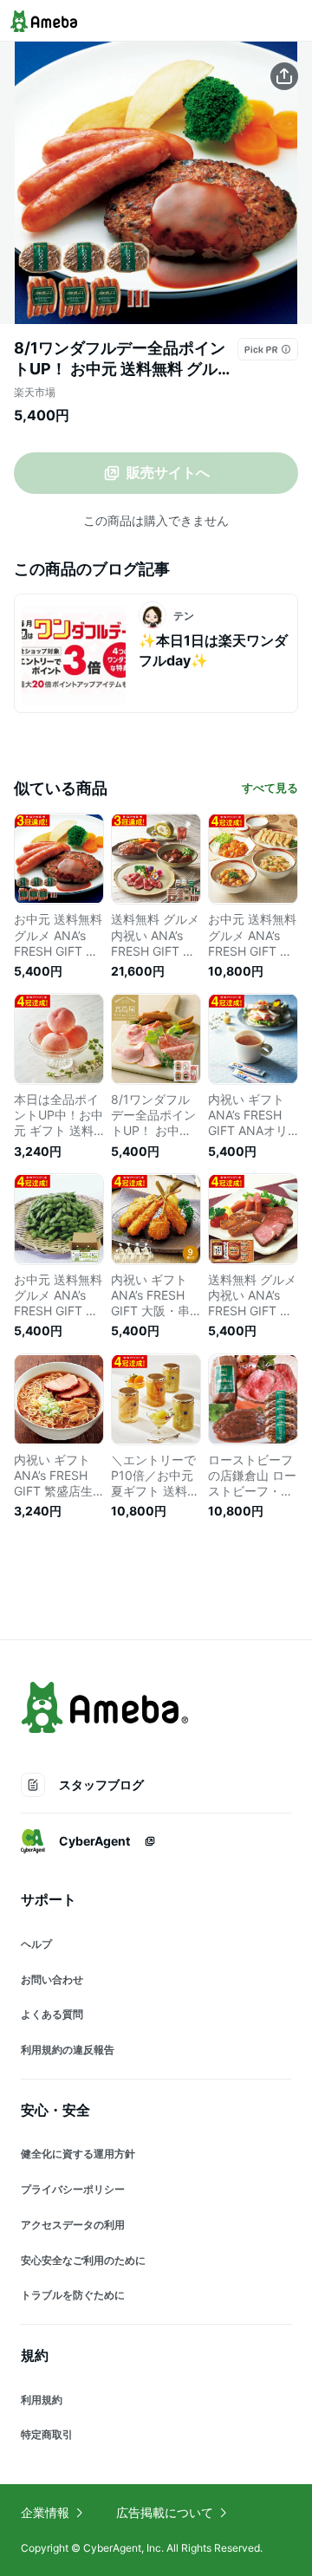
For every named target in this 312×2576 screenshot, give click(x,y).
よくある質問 (52, 2014)
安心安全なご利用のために (83, 2260)
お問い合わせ (52, 1979)
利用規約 (42, 2400)
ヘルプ (36, 1944)
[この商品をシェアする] (284, 76)
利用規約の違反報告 (68, 2050)
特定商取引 (47, 2434)
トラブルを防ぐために (73, 2295)
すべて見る (270, 788)
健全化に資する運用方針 (78, 2154)
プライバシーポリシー (73, 2189)
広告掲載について (165, 2512)
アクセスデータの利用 (73, 2225)
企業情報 (45, 2512)
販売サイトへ (168, 472)
